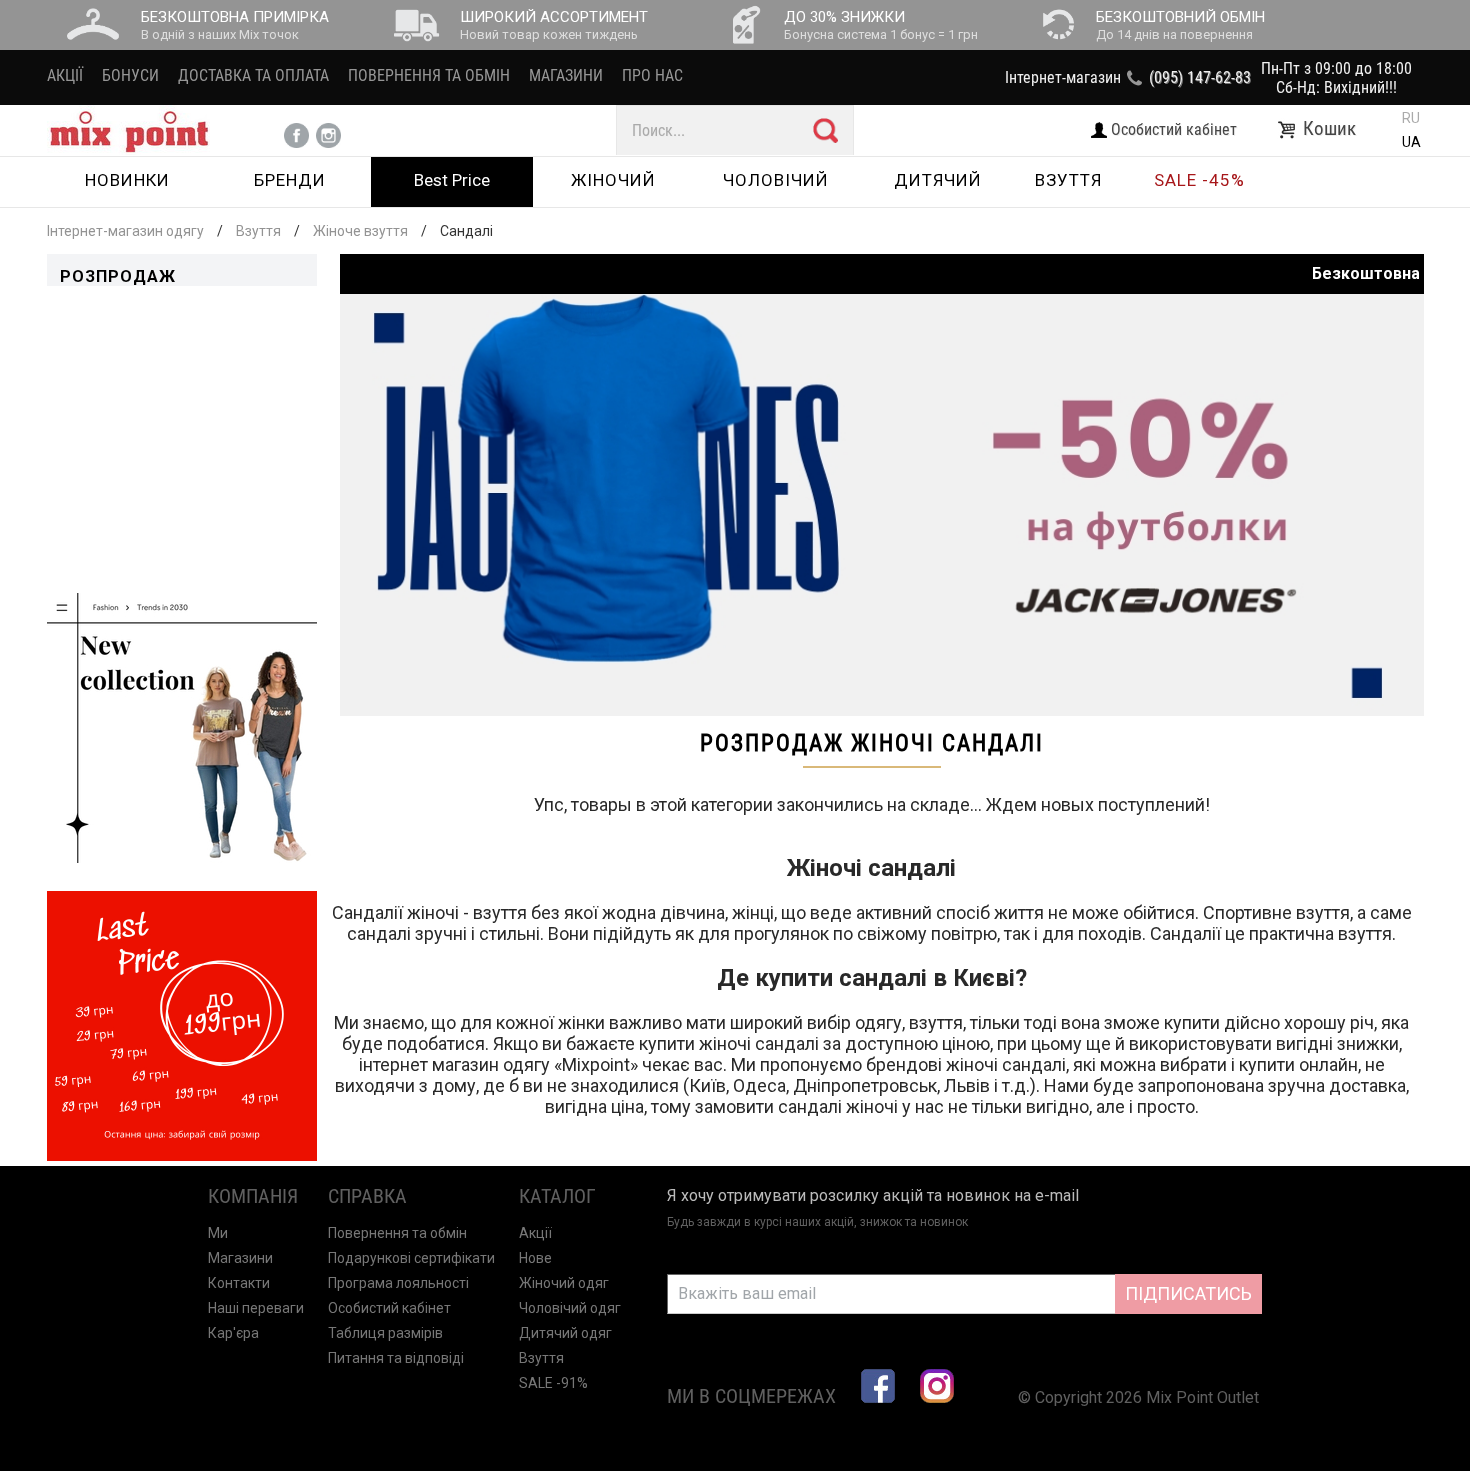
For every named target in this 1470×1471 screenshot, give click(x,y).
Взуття (258, 231)
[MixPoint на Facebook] (878, 1386)
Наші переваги (256, 1308)
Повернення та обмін (429, 75)
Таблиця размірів (385, 1333)
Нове (535, 1258)
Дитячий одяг (565, 1333)
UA (1411, 142)
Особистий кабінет (389, 1308)
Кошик (1331, 129)
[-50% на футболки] (882, 710)
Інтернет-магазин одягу (125, 231)
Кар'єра (233, 1333)
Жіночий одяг (564, 1283)
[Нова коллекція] (182, 857)
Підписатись (1188, 1293)
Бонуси (130, 75)
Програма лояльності (398, 1283)
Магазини (566, 75)
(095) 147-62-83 (1200, 77)
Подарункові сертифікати (411, 1258)
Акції (65, 75)
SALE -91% (553, 1383)
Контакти (239, 1283)
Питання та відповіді (396, 1358)
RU (1411, 118)
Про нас (652, 75)
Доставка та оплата (253, 75)
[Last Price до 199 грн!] (182, 1155)
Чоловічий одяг (570, 1308)
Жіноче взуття (360, 231)
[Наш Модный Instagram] (937, 1386)
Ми (218, 1233)
